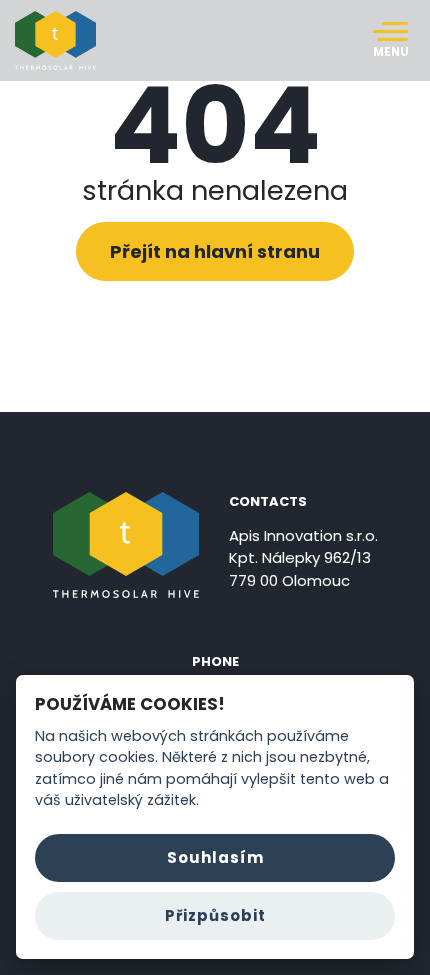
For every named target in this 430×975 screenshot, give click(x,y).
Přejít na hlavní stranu (215, 251)
